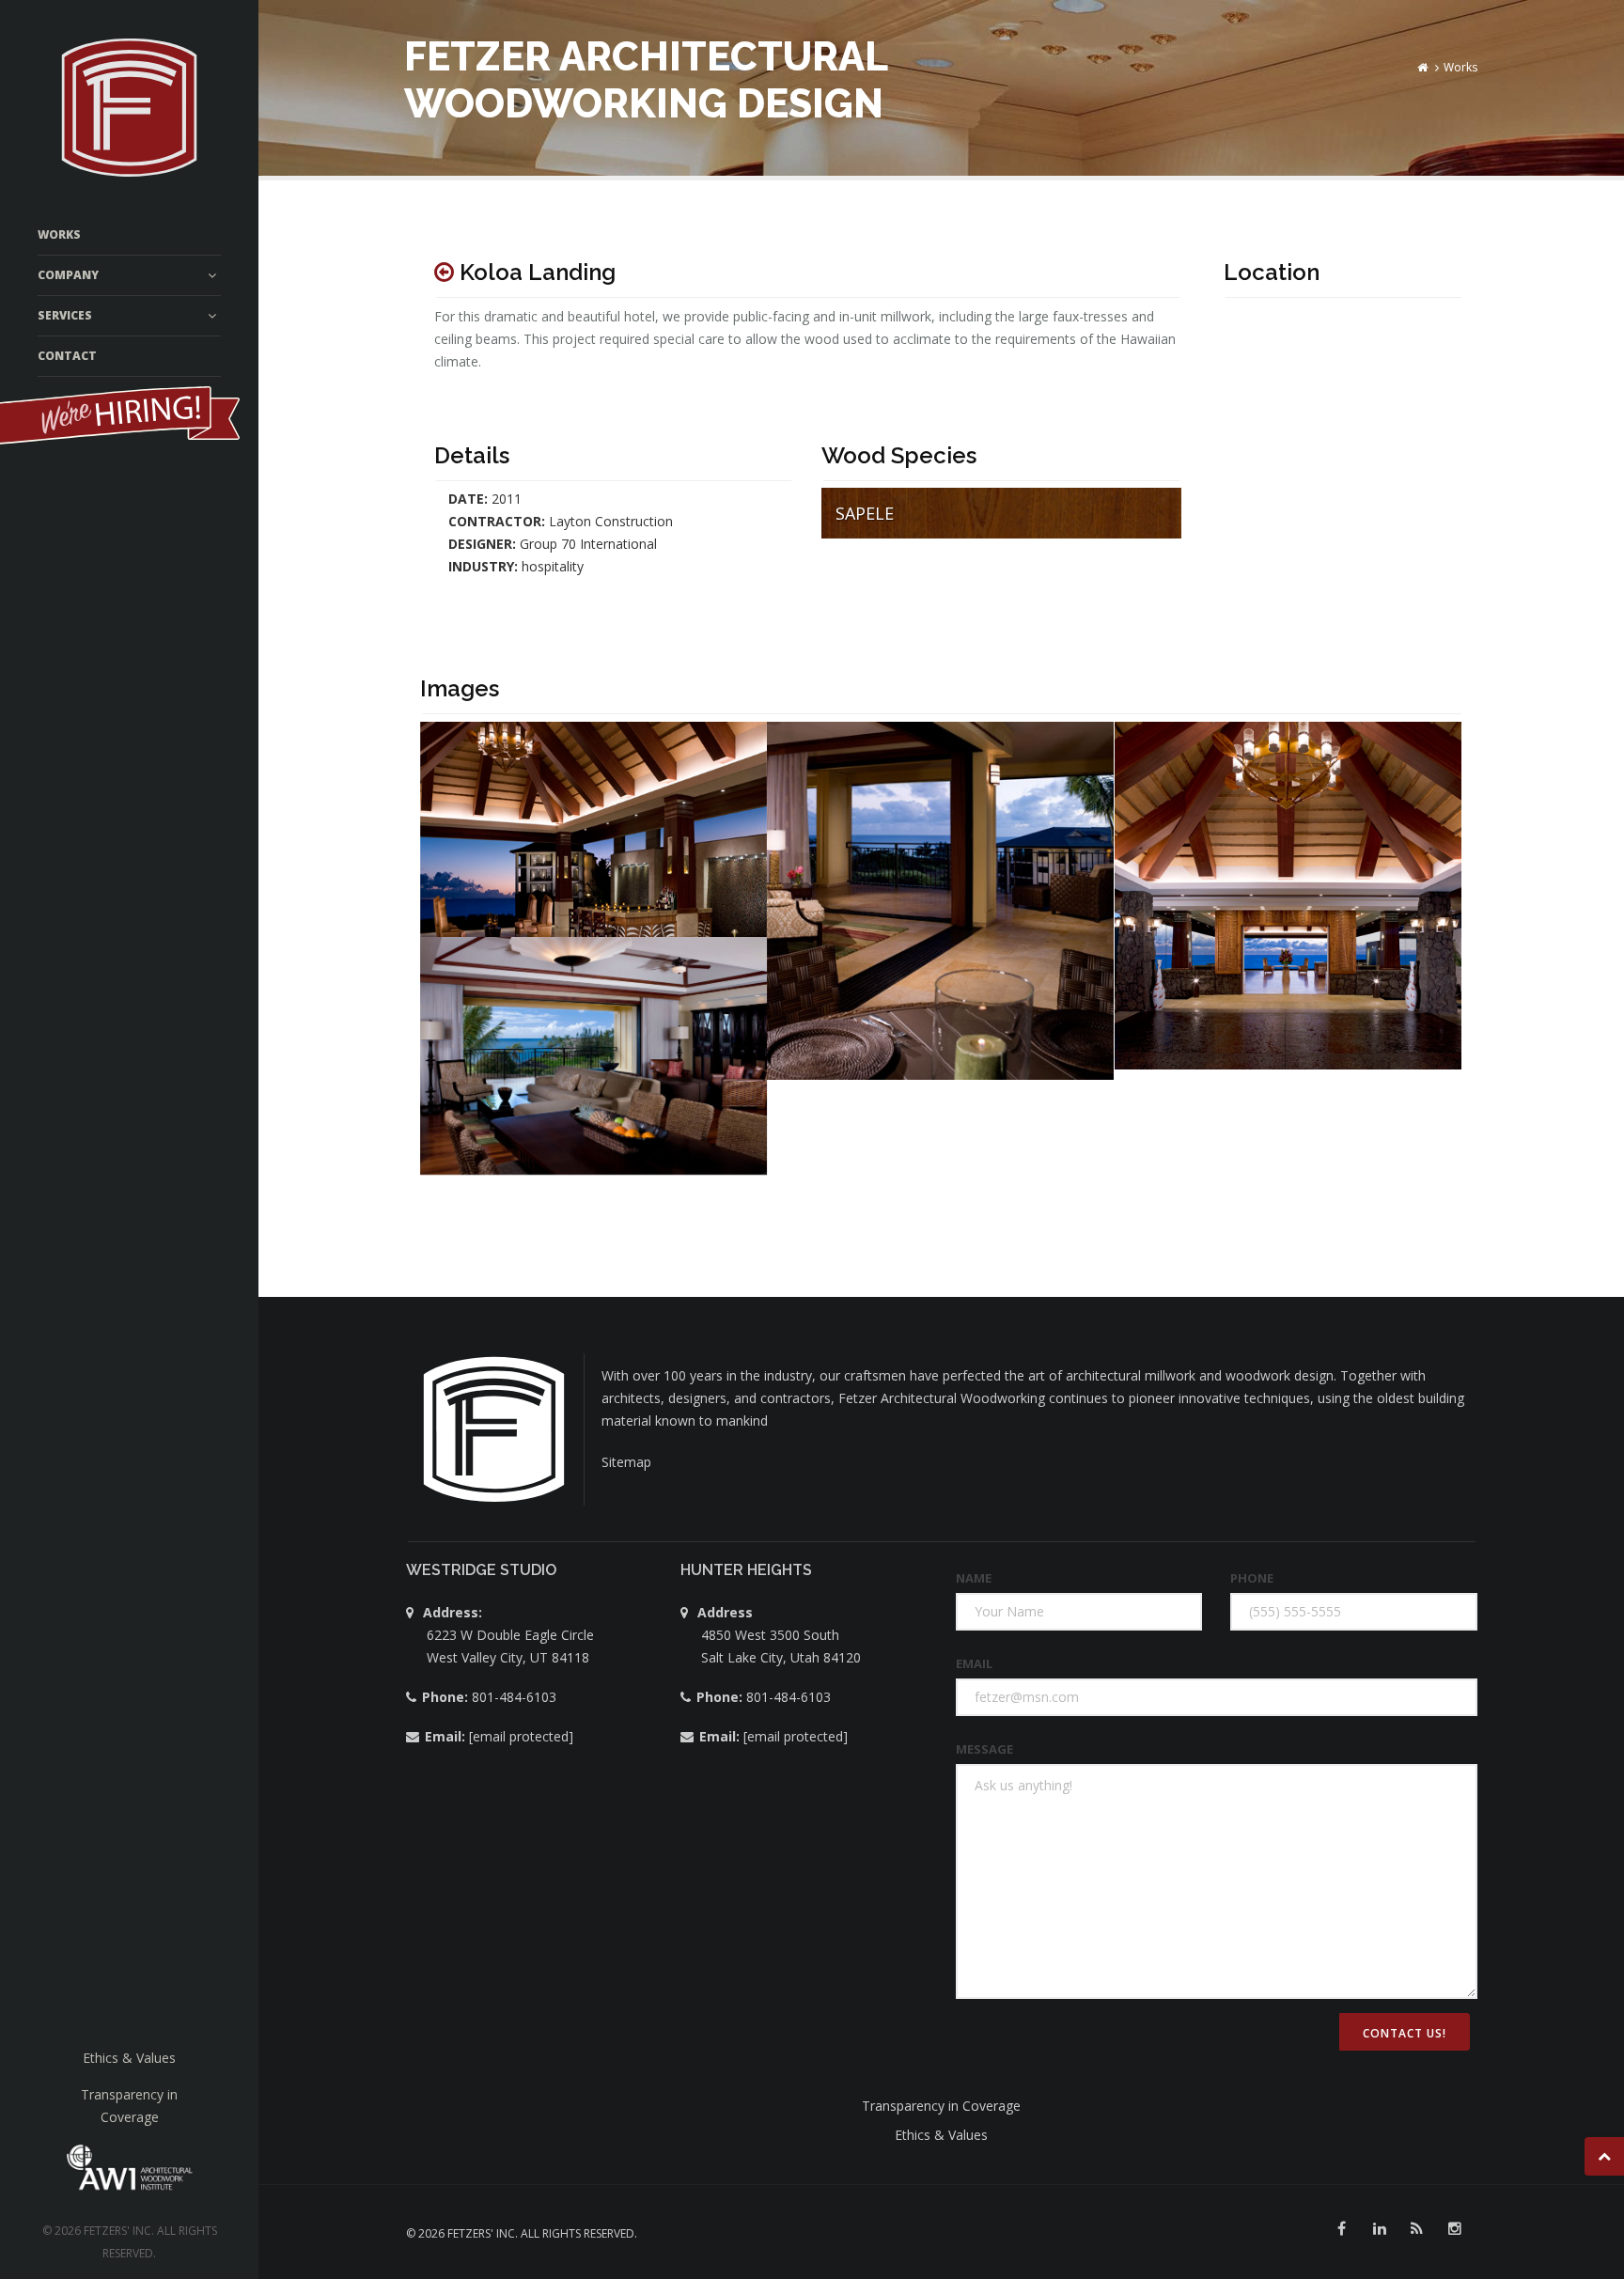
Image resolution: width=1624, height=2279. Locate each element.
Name (974, 1578)
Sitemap (626, 1462)
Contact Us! (1405, 2033)
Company (68, 275)
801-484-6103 (512, 1697)
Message (984, 1749)
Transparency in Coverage (941, 2106)
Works (59, 234)
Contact (67, 356)
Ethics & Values (129, 2058)
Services (65, 315)
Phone (1252, 1578)
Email (974, 1663)
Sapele (865, 513)
